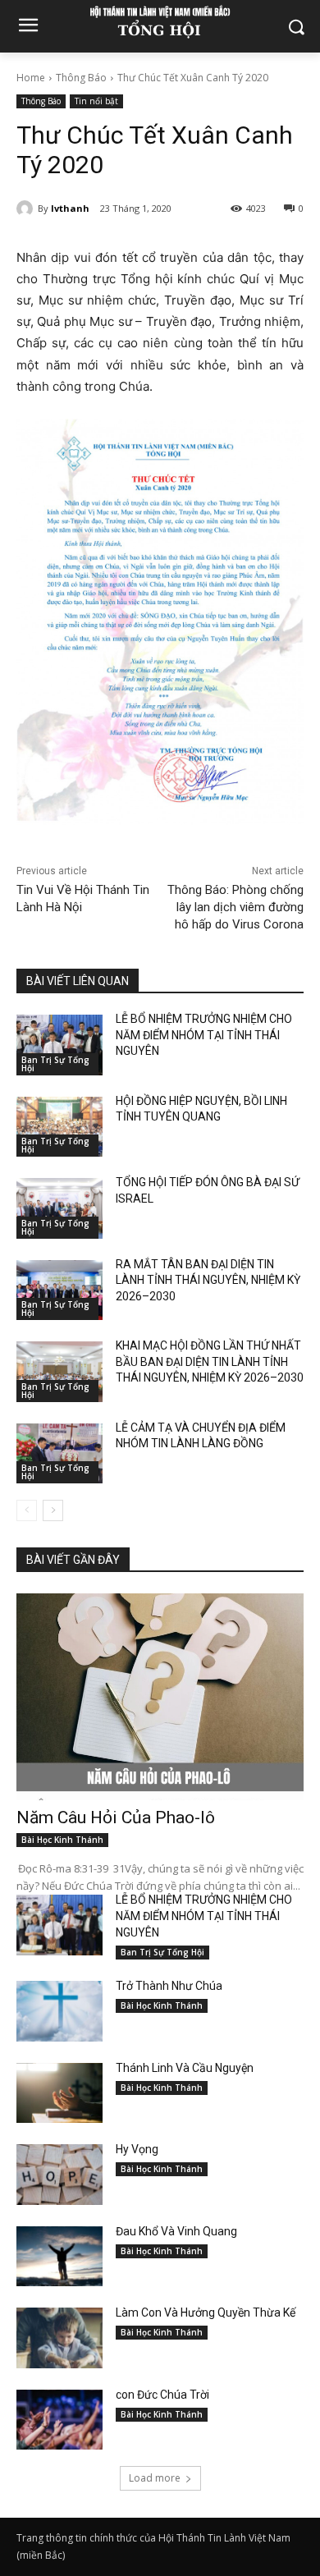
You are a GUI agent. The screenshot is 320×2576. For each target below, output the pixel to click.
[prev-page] (27, 1510)
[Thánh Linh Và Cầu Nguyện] (59, 2093)
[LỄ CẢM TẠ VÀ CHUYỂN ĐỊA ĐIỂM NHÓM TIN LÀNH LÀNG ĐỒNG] (59, 1454)
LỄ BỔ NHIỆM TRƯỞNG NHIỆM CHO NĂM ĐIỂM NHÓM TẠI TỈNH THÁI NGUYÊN (204, 1035)
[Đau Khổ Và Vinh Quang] (59, 2257)
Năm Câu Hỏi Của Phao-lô (116, 1817)
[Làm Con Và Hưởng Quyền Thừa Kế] (59, 2338)
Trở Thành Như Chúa (169, 1986)
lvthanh (70, 208)
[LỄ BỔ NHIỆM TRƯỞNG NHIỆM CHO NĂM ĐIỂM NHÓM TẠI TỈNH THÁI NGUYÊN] (59, 1045)
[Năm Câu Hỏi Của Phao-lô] (160, 1697)
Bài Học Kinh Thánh (62, 1840)
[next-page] (53, 1510)
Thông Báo (81, 78)
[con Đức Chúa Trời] (59, 2420)
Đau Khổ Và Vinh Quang (178, 2231)
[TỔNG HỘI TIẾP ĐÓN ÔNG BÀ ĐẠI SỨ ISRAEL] (59, 1208)
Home (31, 78)
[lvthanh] (27, 209)
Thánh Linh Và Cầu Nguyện (185, 2068)
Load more (155, 2478)
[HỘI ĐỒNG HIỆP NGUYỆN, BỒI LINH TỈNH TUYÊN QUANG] (59, 1127)
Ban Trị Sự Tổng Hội (55, 1064)
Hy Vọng (138, 2149)
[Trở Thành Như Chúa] (59, 2011)
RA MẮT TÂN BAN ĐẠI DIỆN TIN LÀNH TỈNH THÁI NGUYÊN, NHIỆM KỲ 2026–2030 (208, 1280)
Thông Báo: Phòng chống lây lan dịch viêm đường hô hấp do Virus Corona (235, 907)
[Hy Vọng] (59, 2175)
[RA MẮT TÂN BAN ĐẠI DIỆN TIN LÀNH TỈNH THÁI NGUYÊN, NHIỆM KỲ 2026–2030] (59, 1290)
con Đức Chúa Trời (162, 2395)
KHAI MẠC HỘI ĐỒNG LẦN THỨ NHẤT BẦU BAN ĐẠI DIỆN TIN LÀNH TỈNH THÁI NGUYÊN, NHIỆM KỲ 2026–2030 (210, 1361)
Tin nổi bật (96, 101)
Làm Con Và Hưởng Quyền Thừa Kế (206, 2312)
